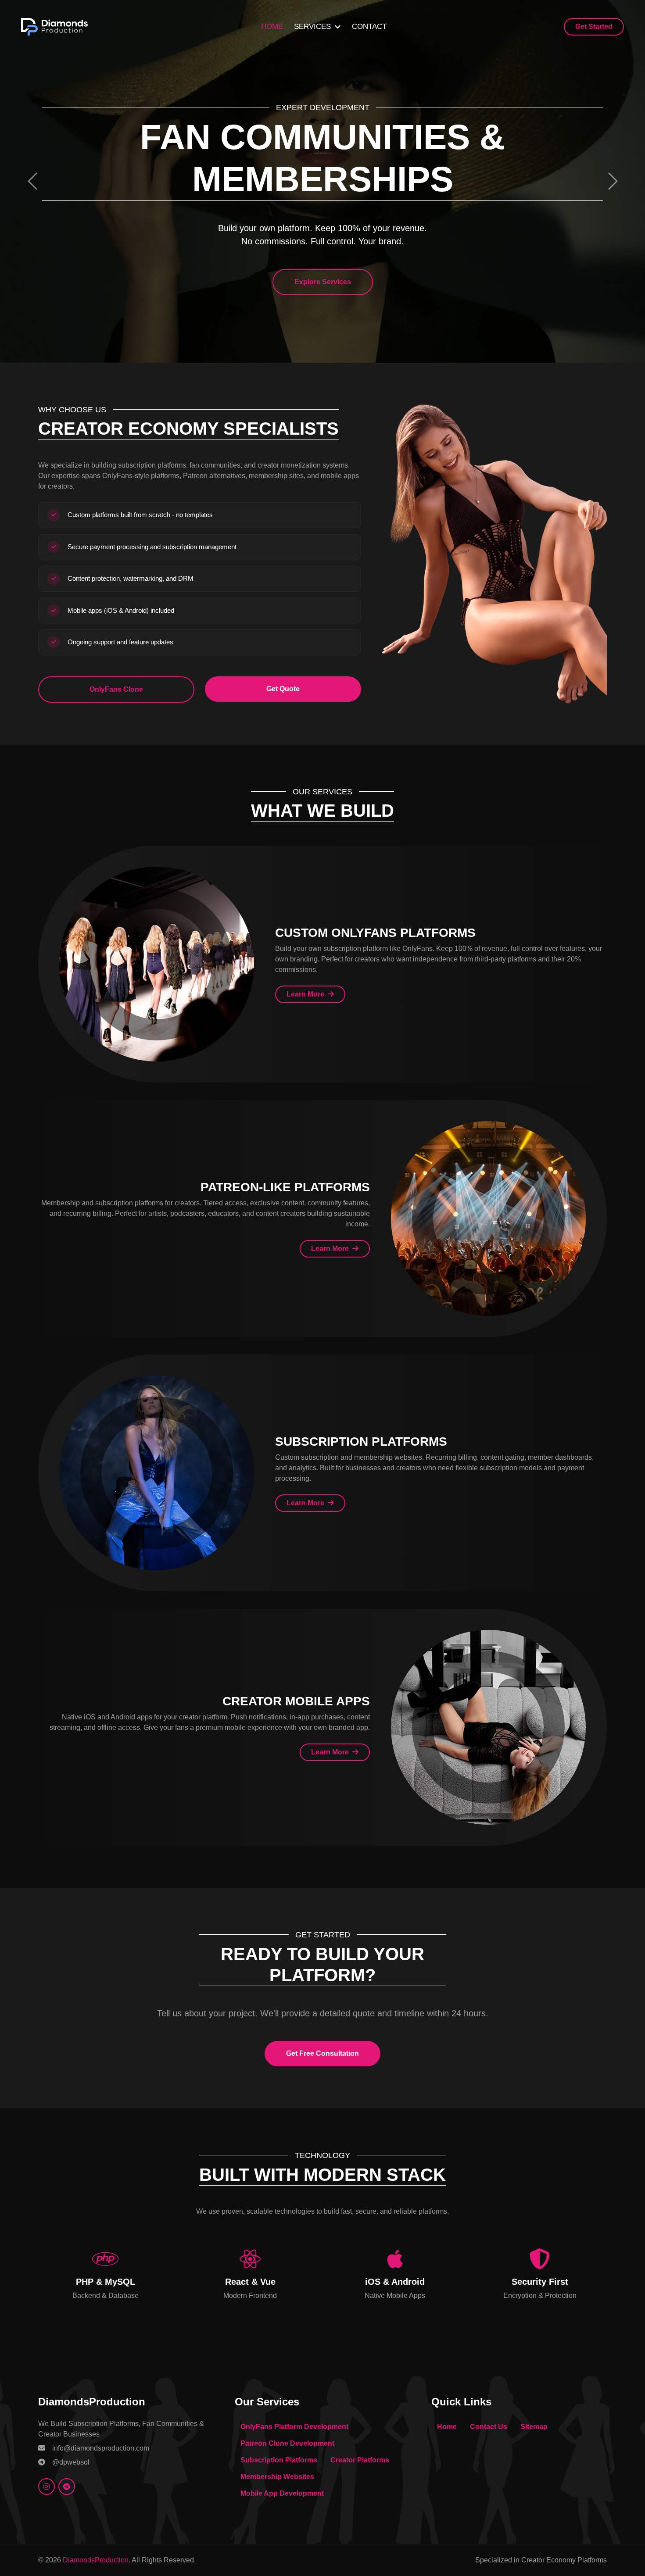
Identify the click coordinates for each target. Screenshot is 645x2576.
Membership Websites (277, 2477)
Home (272, 27)
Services (312, 27)
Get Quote (283, 689)
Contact (369, 27)
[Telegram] (67, 2487)
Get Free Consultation (322, 2053)
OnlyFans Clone (116, 689)
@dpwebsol (71, 2462)
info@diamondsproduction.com (101, 2448)
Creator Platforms (360, 2460)
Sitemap (534, 2427)
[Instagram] (47, 2487)
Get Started (594, 27)
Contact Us (489, 2427)
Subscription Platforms (279, 2460)
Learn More (306, 994)
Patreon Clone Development (287, 2443)
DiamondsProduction (96, 2560)
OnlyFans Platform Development (294, 2427)
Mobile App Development (282, 2493)
